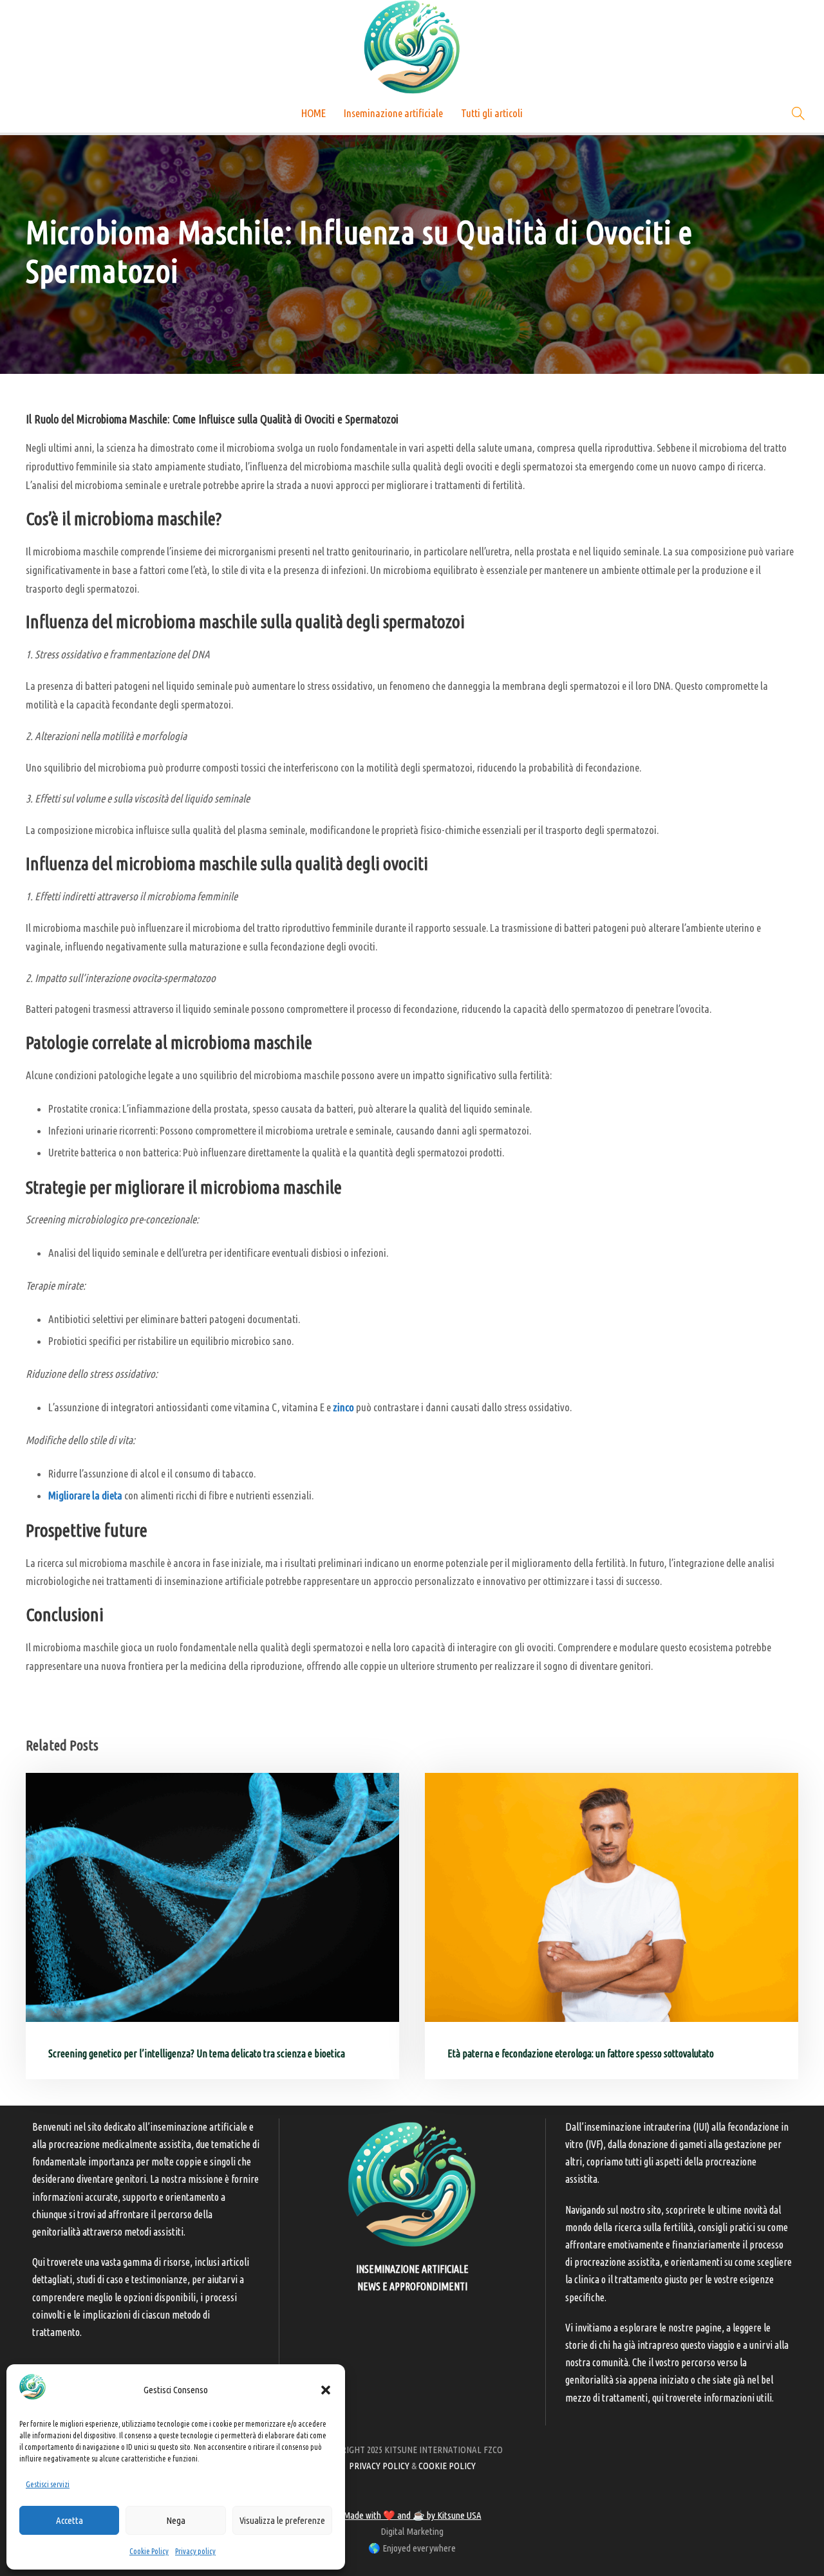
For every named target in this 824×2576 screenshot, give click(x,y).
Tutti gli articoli (492, 113)
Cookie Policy (149, 2551)
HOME (314, 113)
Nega (176, 2520)
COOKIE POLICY (447, 2466)
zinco (343, 1407)
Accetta (70, 2520)
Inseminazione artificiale (393, 113)
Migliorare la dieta (85, 1495)
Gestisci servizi (48, 2484)
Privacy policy (195, 2551)
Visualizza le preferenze (282, 2520)
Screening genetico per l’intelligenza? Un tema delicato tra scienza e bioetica (197, 2053)
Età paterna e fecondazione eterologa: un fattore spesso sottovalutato (581, 2053)
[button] (326, 2390)
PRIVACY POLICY (379, 2466)
